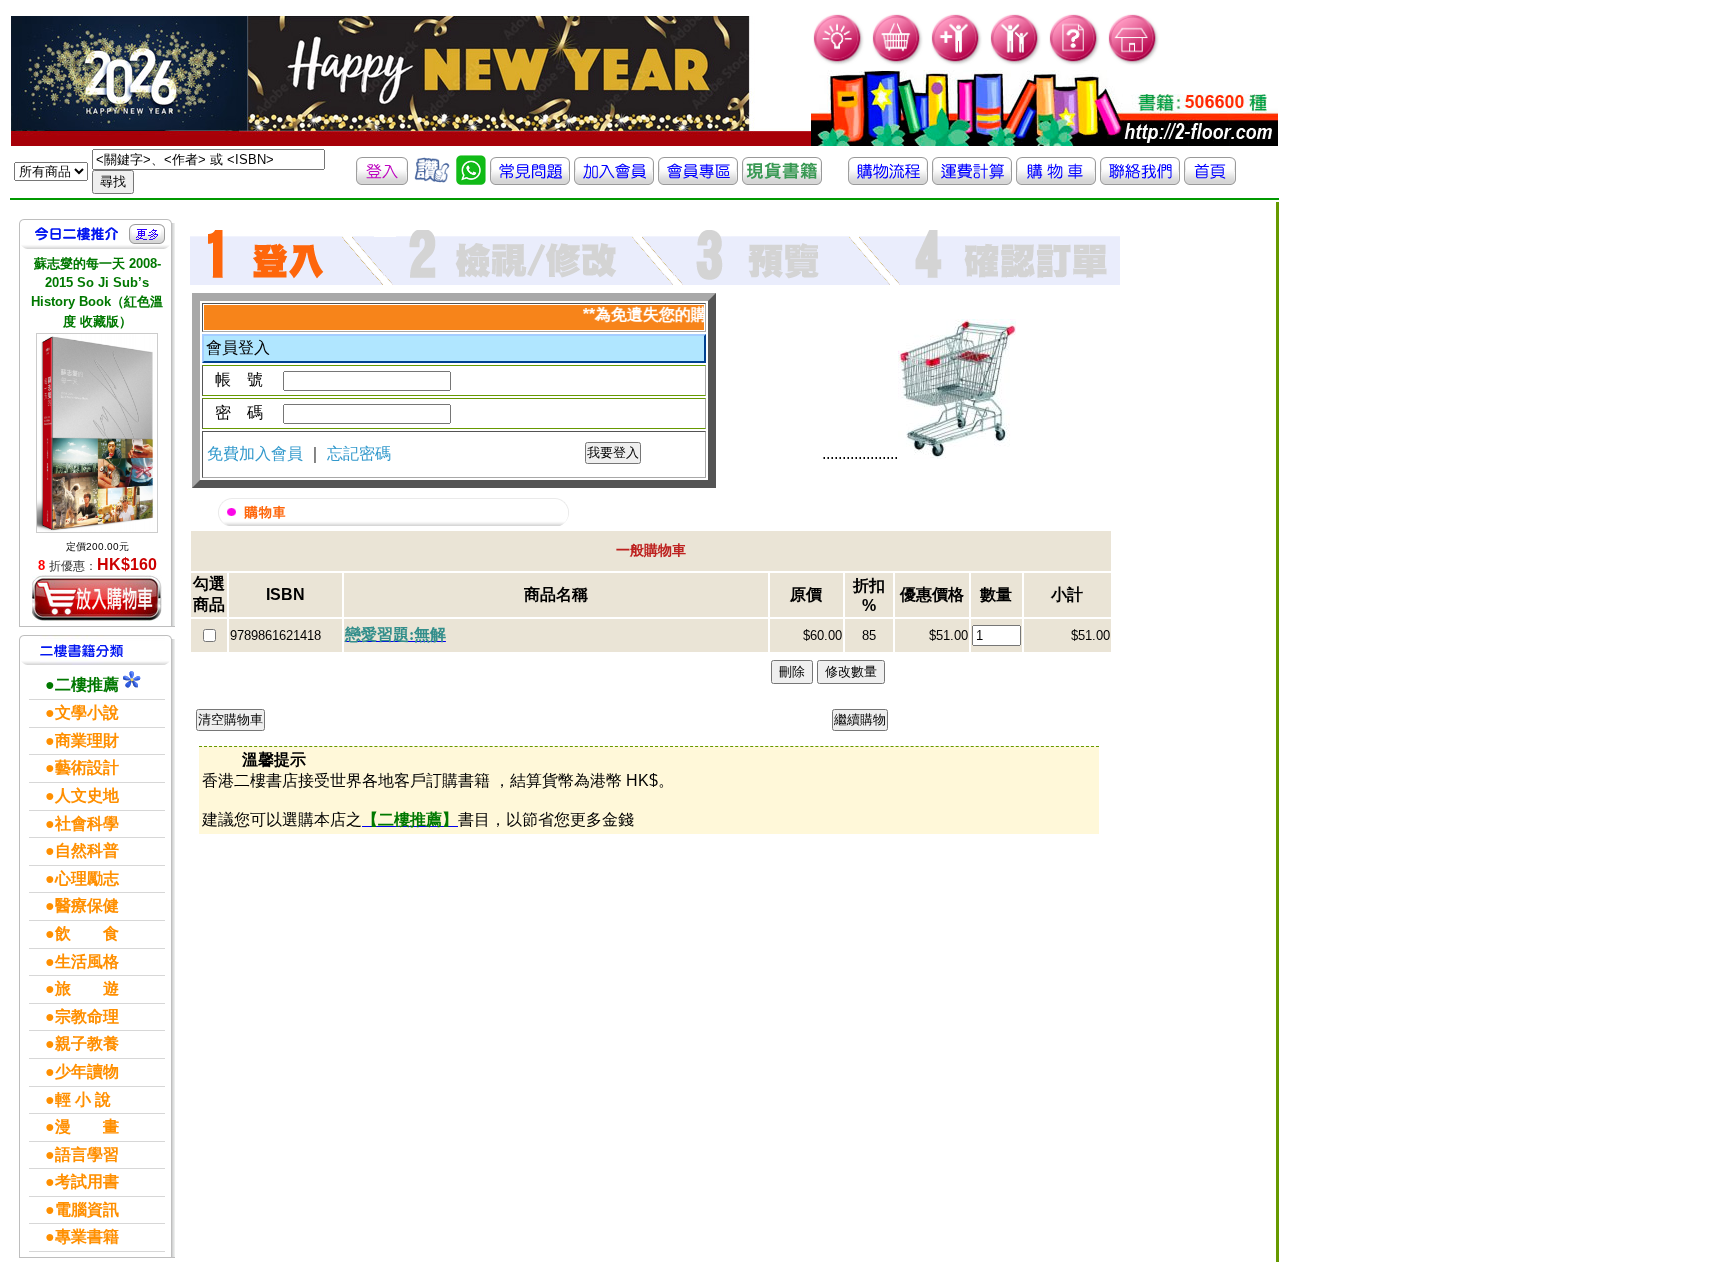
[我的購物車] (897, 60)
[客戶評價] (432, 179)
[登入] (382, 179)
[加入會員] (956, 60)
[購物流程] (888, 179)
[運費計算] (972, 179)
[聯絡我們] (1140, 179)
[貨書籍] (782, 179)
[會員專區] (698, 179)
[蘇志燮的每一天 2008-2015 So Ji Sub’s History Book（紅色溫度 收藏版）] (97, 433)
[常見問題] (1074, 60)
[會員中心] (1015, 60)
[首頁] (1133, 60)
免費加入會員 (257, 453)
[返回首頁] (1210, 179)
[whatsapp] (471, 179)
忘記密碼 (359, 453)
